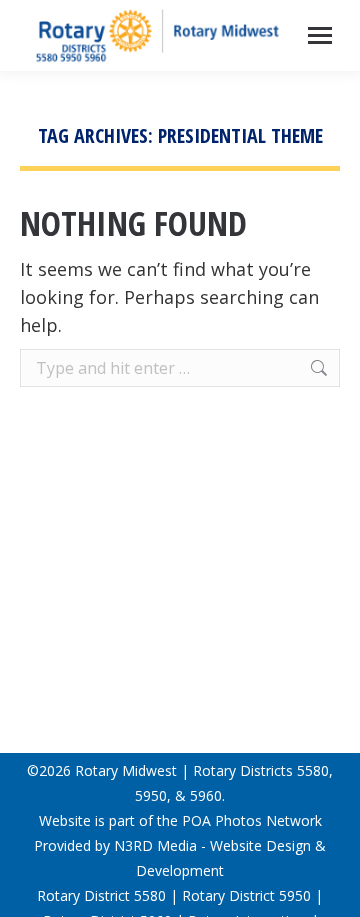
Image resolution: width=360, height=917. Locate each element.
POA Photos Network (252, 820)
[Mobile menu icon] (320, 35)
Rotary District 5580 (101, 895)
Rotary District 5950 (246, 895)
